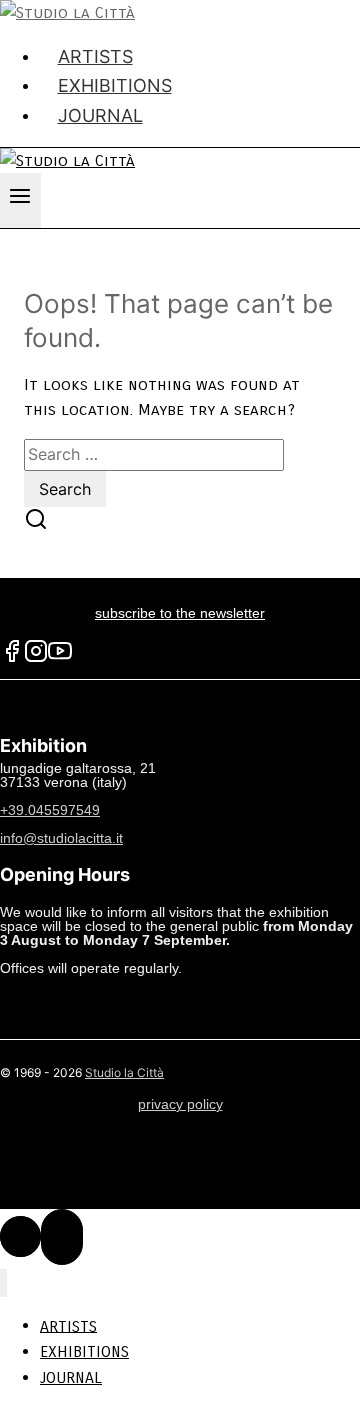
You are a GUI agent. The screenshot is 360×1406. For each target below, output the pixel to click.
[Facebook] (12, 658)
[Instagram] (36, 658)
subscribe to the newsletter (180, 613)
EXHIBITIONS (84, 1351)
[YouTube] (60, 658)
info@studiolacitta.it (61, 838)
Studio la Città (124, 1072)
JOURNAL (100, 115)
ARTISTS (68, 1325)
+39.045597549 (50, 810)
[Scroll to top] (20, 1236)
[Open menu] (20, 200)
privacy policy (180, 1104)
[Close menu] (3, 1283)
